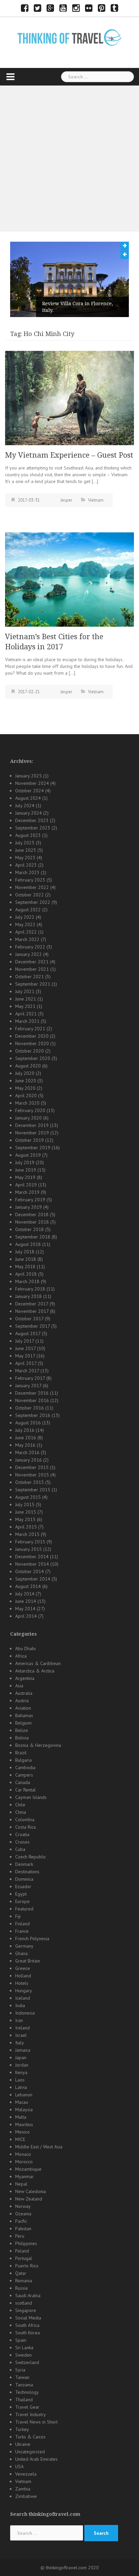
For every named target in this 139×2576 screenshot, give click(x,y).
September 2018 (33, 1237)
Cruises (22, 1842)
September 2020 (33, 1058)
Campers (24, 1775)
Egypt (21, 1894)
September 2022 (33, 902)
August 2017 (28, 1333)
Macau (22, 2102)
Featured (24, 1909)
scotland (24, 2303)
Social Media (28, 2318)
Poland (22, 2251)
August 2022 (28, 910)
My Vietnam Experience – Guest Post (69, 455)
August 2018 (28, 1244)
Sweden (23, 2355)
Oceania (23, 2214)
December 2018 (32, 1214)
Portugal (24, 2258)
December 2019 (32, 1125)
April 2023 (26, 865)
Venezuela (26, 2474)
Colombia (25, 1820)
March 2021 (27, 1021)
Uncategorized (30, 2452)
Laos (20, 2080)
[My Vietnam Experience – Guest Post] (69, 398)
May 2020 (25, 1088)
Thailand (24, 2400)
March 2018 (27, 1281)
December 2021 (32, 962)
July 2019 (25, 1162)
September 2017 (33, 1326)
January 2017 (28, 1386)
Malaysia (24, 2110)
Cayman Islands (31, 1797)
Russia (21, 2288)
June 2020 (26, 1081)
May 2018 (25, 1267)
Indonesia (25, 2013)
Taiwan (22, 2377)
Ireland (22, 2028)
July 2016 (25, 1430)
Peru (20, 2236)
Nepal (21, 2184)
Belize (22, 1730)
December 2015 (32, 1467)
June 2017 (25, 1348)
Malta (21, 2117)
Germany (24, 1946)
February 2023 (30, 880)
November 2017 (32, 1311)
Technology (27, 2392)
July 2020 (25, 1073)
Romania (24, 2281)
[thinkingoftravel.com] (69, 37)
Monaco (23, 2154)
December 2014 (32, 1557)
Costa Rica (25, 1827)
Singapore (26, 2310)
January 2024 (29, 813)
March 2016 (27, 1452)
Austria (22, 1701)
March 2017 (27, 1371)
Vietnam (96, 500)
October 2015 (30, 1482)
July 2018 (25, 1252)
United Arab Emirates (36, 2459)
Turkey (22, 2429)
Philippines (26, 2243)
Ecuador (23, 1886)
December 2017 (32, 1304)
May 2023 (25, 858)
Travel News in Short (36, 2422)
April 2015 (26, 1527)
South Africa (27, 2325)
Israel (21, 2035)
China (21, 1812)
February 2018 (30, 1289)
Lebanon (24, 2095)
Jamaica (23, 2050)
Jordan (22, 2065)
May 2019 (25, 1177)
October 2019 (30, 1140)
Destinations (27, 1872)
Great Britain (28, 1961)
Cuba (20, 1849)
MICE (20, 2139)
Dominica (24, 1879)
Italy (20, 2043)
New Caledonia (31, 2191)
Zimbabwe (26, 2496)
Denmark (24, 1864)
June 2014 (26, 1601)
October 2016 (30, 1408)
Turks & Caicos (30, 2437)
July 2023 (25, 843)
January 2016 (29, 1460)
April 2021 (26, 1014)
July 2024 (25, 805)
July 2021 (25, 991)
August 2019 (28, 1155)
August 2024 (28, 798)
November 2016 (32, 1400)
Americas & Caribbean (38, 1663)
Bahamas (24, 1715)
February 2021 (30, 1029)
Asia (19, 1686)
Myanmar (24, 2176)
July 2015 (25, 1504)
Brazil (21, 1753)
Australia (24, 1693)
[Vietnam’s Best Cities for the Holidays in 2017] (69, 579)
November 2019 (32, 1133)
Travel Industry (31, 2414)
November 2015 (32, 1475)
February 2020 (30, 1110)
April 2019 (26, 1185)
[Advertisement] (69, 159)
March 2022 (27, 939)
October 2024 (30, 791)
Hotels (22, 1983)
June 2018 (26, 1259)
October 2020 (30, 1051)
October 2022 (30, 895)
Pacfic (21, 2221)
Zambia (23, 2489)
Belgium (23, 1723)
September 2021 (33, 984)
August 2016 (28, 1423)
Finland (22, 1924)
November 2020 (32, 1043)
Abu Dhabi (25, 1648)
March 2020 (27, 1103)
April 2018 (26, 1274)
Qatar (21, 2273)
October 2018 (30, 1229)
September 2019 (33, 1148)
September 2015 (33, 1490)
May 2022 (25, 924)
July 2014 (25, 1594)
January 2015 (29, 1549)
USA (19, 2466)
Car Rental (25, 1790)
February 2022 (30, 947)
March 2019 (27, 1192)
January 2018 (29, 1296)
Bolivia (22, 1738)
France (22, 1931)
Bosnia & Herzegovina (38, 1745)
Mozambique (28, 2169)
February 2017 (30, 1378)
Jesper (66, 500)
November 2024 (32, 783)
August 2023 (28, 835)
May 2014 (25, 1609)
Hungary (24, 1991)
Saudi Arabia (28, 2295)
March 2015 (27, 1534)
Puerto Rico (27, 2266)
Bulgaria (23, 1760)
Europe (22, 1901)
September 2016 (33, 1415)
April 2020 (26, 1096)
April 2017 (26, 1363)
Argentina (25, 1678)
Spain (21, 2340)
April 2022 (26, 932)
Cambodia (25, 1767)
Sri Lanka (24, 2348)
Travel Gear (27, 2407)
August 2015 (28, 1497)
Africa (21, 1656)
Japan (21, 2057)
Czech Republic (31, 1857)
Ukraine (23, 2444)
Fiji (18, 1916)
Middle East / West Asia (39, 2147)
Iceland (23, 1998)
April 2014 (26, 1616)
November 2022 (32, 887)
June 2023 (26, 850)
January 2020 (29, 1118)
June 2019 (26, 1170)
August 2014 (28, 1586)
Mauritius (24, 2124)
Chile (20, 1805)
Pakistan (23, 2229)
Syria (20, 2370)
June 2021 (26, 999)
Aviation (23, 1708)
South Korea (27, 2333)
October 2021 (30, 977)
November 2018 (32, 1222)
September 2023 (33, 828)
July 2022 (25, 917)
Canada (23, 1782)
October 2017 (29, 1319)
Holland (23, 1976)
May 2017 (25, 1356)
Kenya (21, 2072)
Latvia (21, 2087)
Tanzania (24, 2385)
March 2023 (27, 872)
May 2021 (25, 1006)
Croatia (22, 1834)
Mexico (22, 2132)
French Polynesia (32, 1939)
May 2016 (25, 1445)
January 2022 (29, 954)
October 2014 (30, 1571)
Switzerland (27, 2362)
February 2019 (30, 1200)
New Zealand (29, 2199)
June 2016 (26, 1438)
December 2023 (32, 820)
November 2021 (32, 969)
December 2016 (32, 1393)
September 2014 (33, 1579)
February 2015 (30, 1542)
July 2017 (25, 1341)
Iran (19, 2020)
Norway (23, 2206)
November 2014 (32, 1564)
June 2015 (26, 1512)
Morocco (24, 2162)
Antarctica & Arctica (35, 1671)
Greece (23, 1968)
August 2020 (28, 1066)
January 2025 (29, 776)
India (20, 2005)
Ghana (21, 1953)
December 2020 (32, 1036)
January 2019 (29, 1207)
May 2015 (25, 1519)
